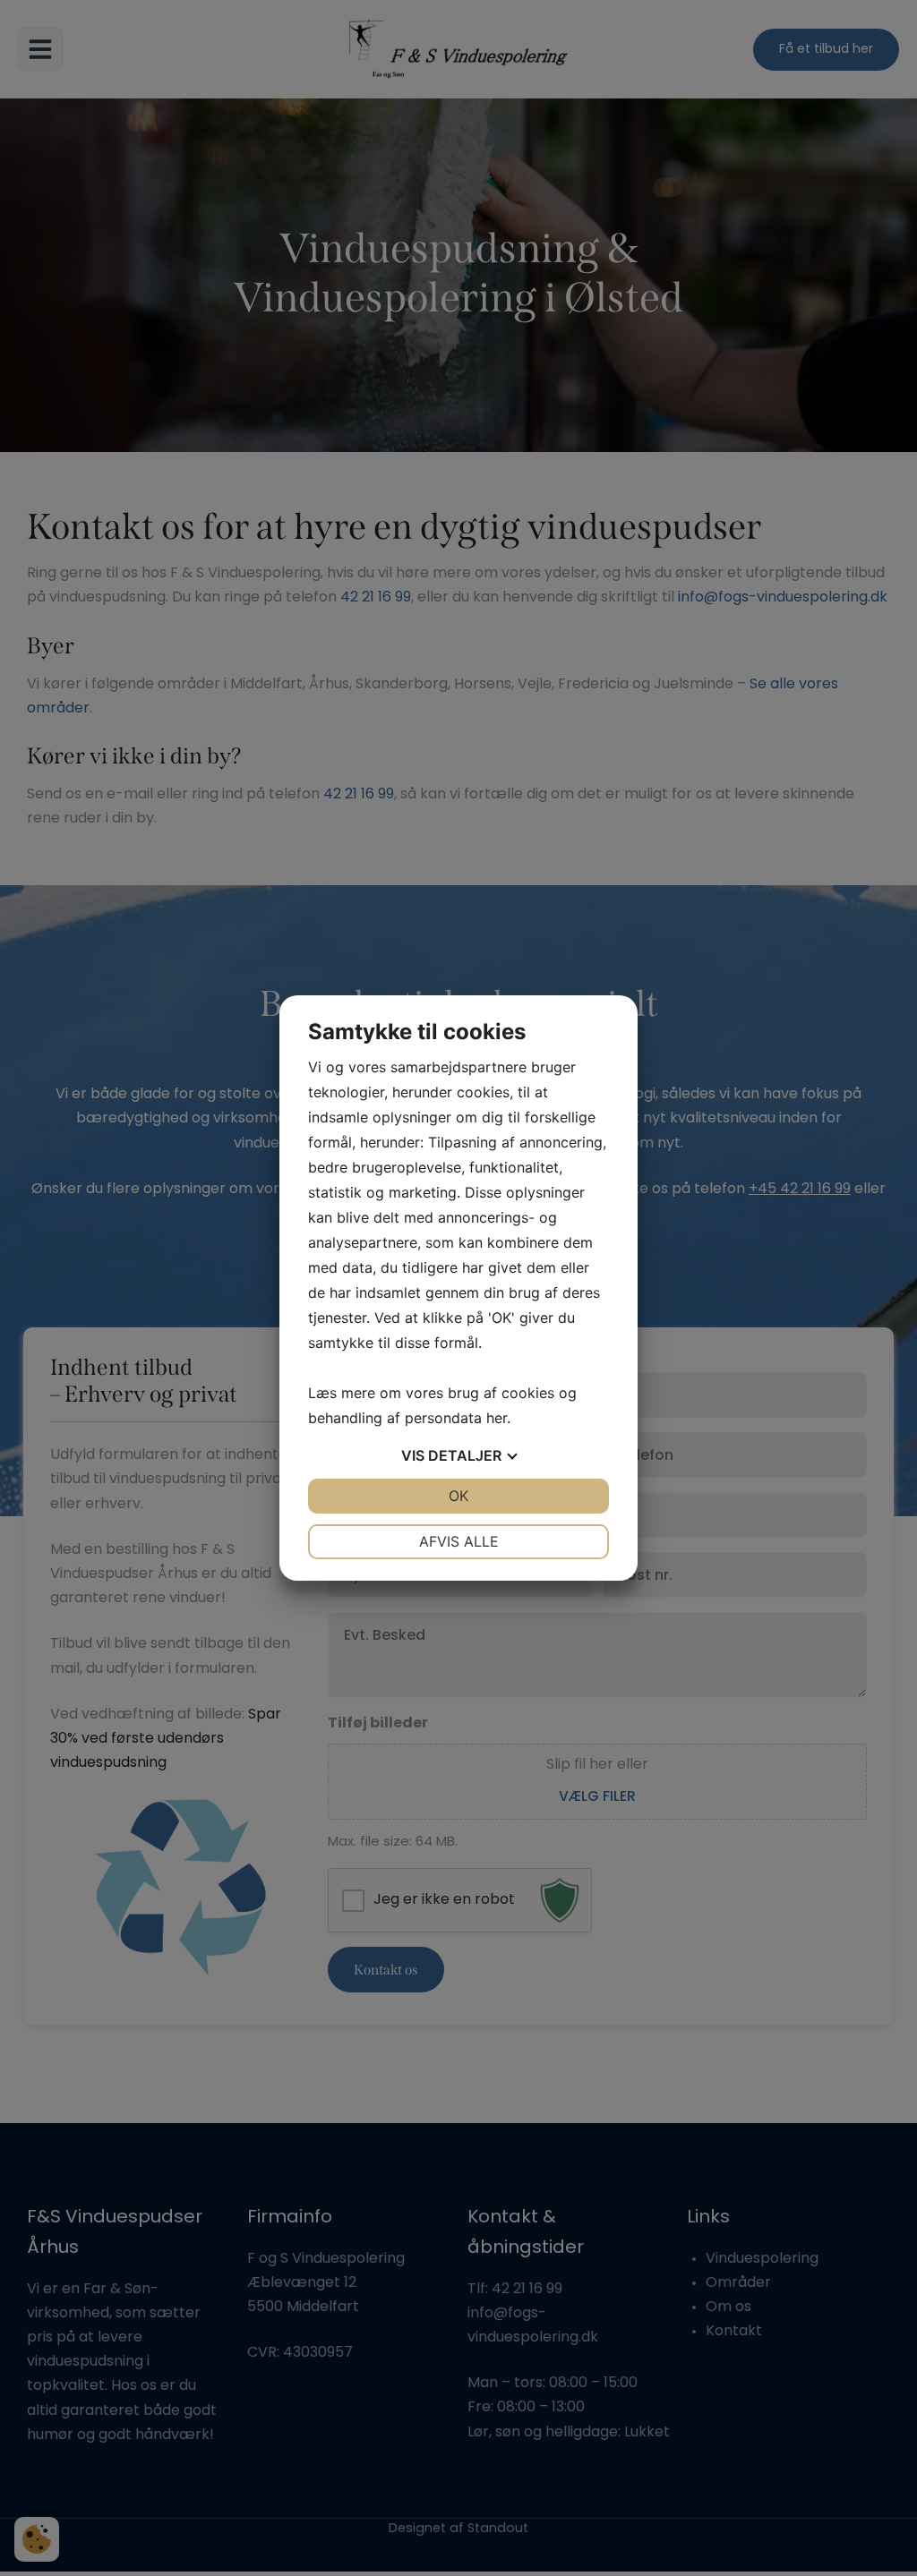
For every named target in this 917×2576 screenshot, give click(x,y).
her (497, 1418)
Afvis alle (459, 1541)
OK (458, 1496)
